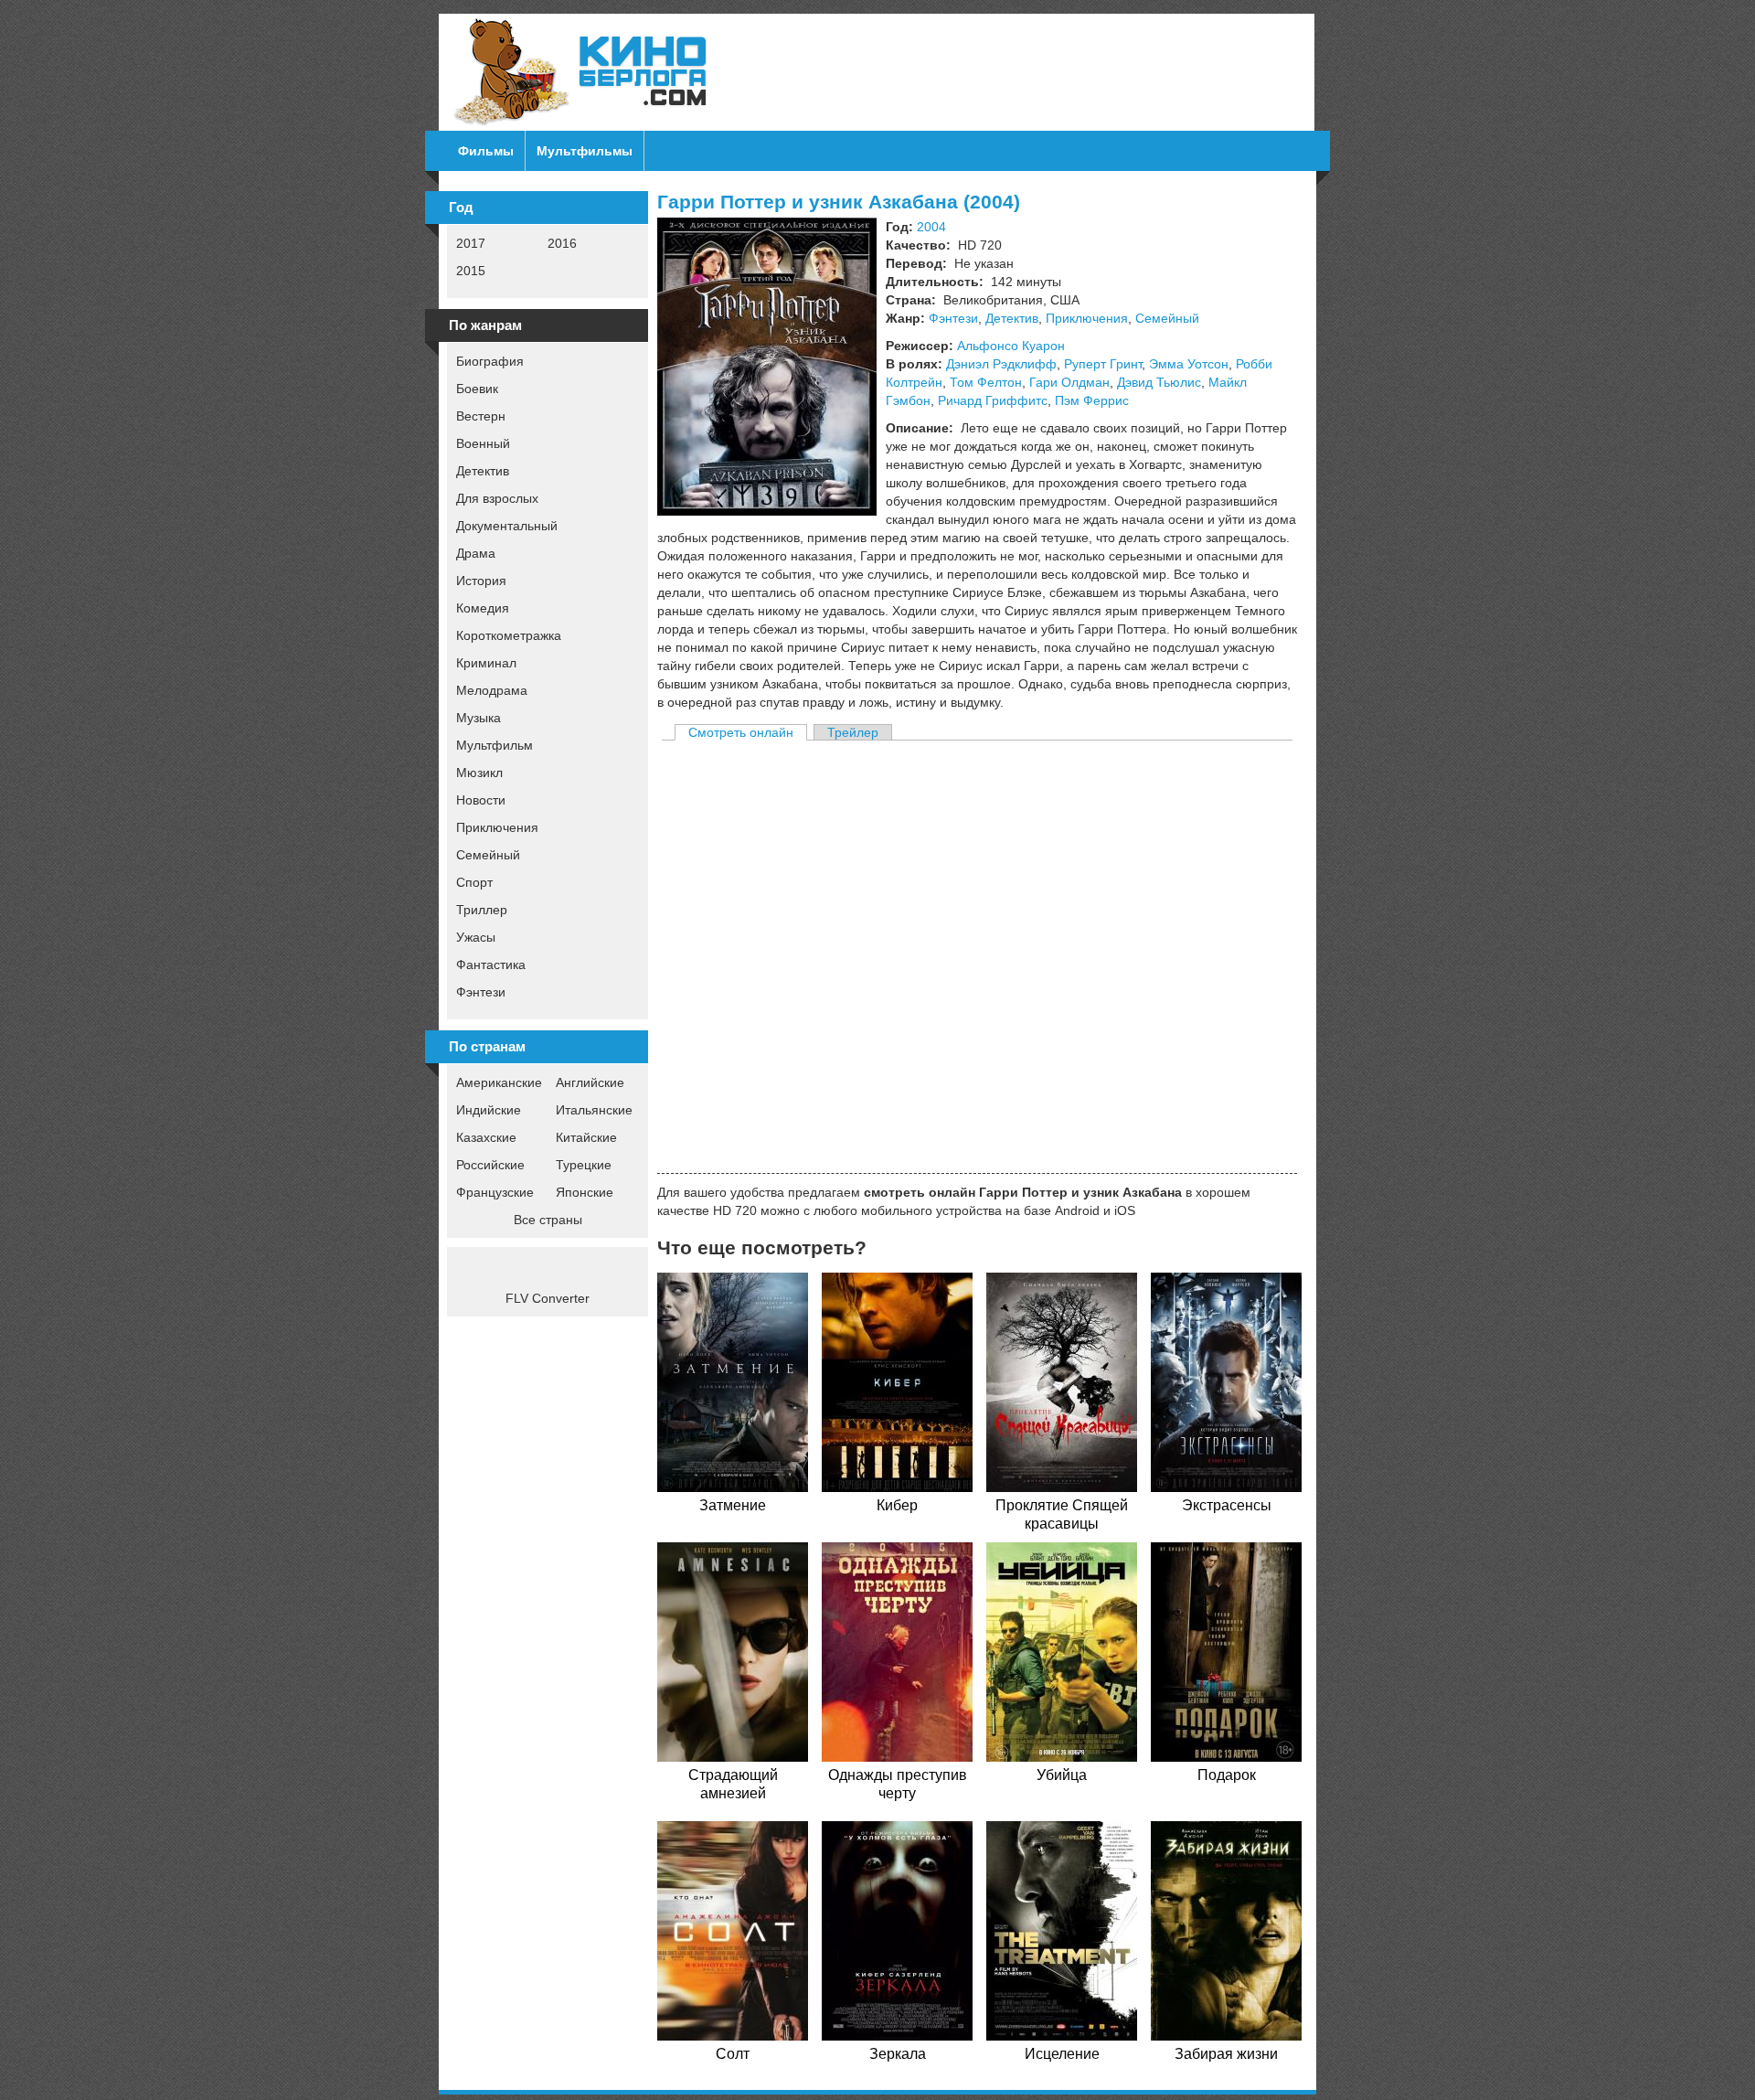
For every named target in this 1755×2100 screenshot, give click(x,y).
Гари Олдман (1069, 382)
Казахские (486, 1137)
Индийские (489, 1110)
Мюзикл (479, 773)
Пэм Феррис (1092, 400)
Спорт (474, 882)
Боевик (477, 389)
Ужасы (476, 937)
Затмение (733, 1505)
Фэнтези (481, 992)
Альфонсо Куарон (1011, 346)
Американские (499, 1082)
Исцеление (1062, 2054)
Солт (733, 2054)
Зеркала (898, 2054)
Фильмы (486, 151)
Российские (490, 1165)
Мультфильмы (585, 151)
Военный (483, 443)
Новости (481, 800)
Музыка (479, 718)
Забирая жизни (1226, 2054)
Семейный (488, 855)
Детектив (483, 471)
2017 (471, 243)
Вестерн (481, 416)
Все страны (548, 1220)
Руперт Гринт (1103, 364)
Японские (585, 1192)
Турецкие (584, 1165)
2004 (931, 227)
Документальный (507, 526)
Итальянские (594, 1110)
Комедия (483, 608)
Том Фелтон (986, 382)
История (481, 581)
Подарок (1227, 1775)
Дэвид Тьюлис (1159, 382)
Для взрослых (497, 498)
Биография (490, 361)
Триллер (482, 910)
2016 (562, 243)
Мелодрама (492, 690)
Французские (495, 1192)
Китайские (586, 1137)
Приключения (497, 827)
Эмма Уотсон (1189, 364)
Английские (590, 1082)
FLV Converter (548, 1298)
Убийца (1062, 1775)
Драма (476, 553)
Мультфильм (495, 745)
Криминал (486, 663)
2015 (471, 271)
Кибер (897, 1505)
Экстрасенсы (1227, 1505)
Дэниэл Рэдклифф (1001, 364)
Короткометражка (509, 635)
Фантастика (491, 965)
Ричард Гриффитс (993, 400)
